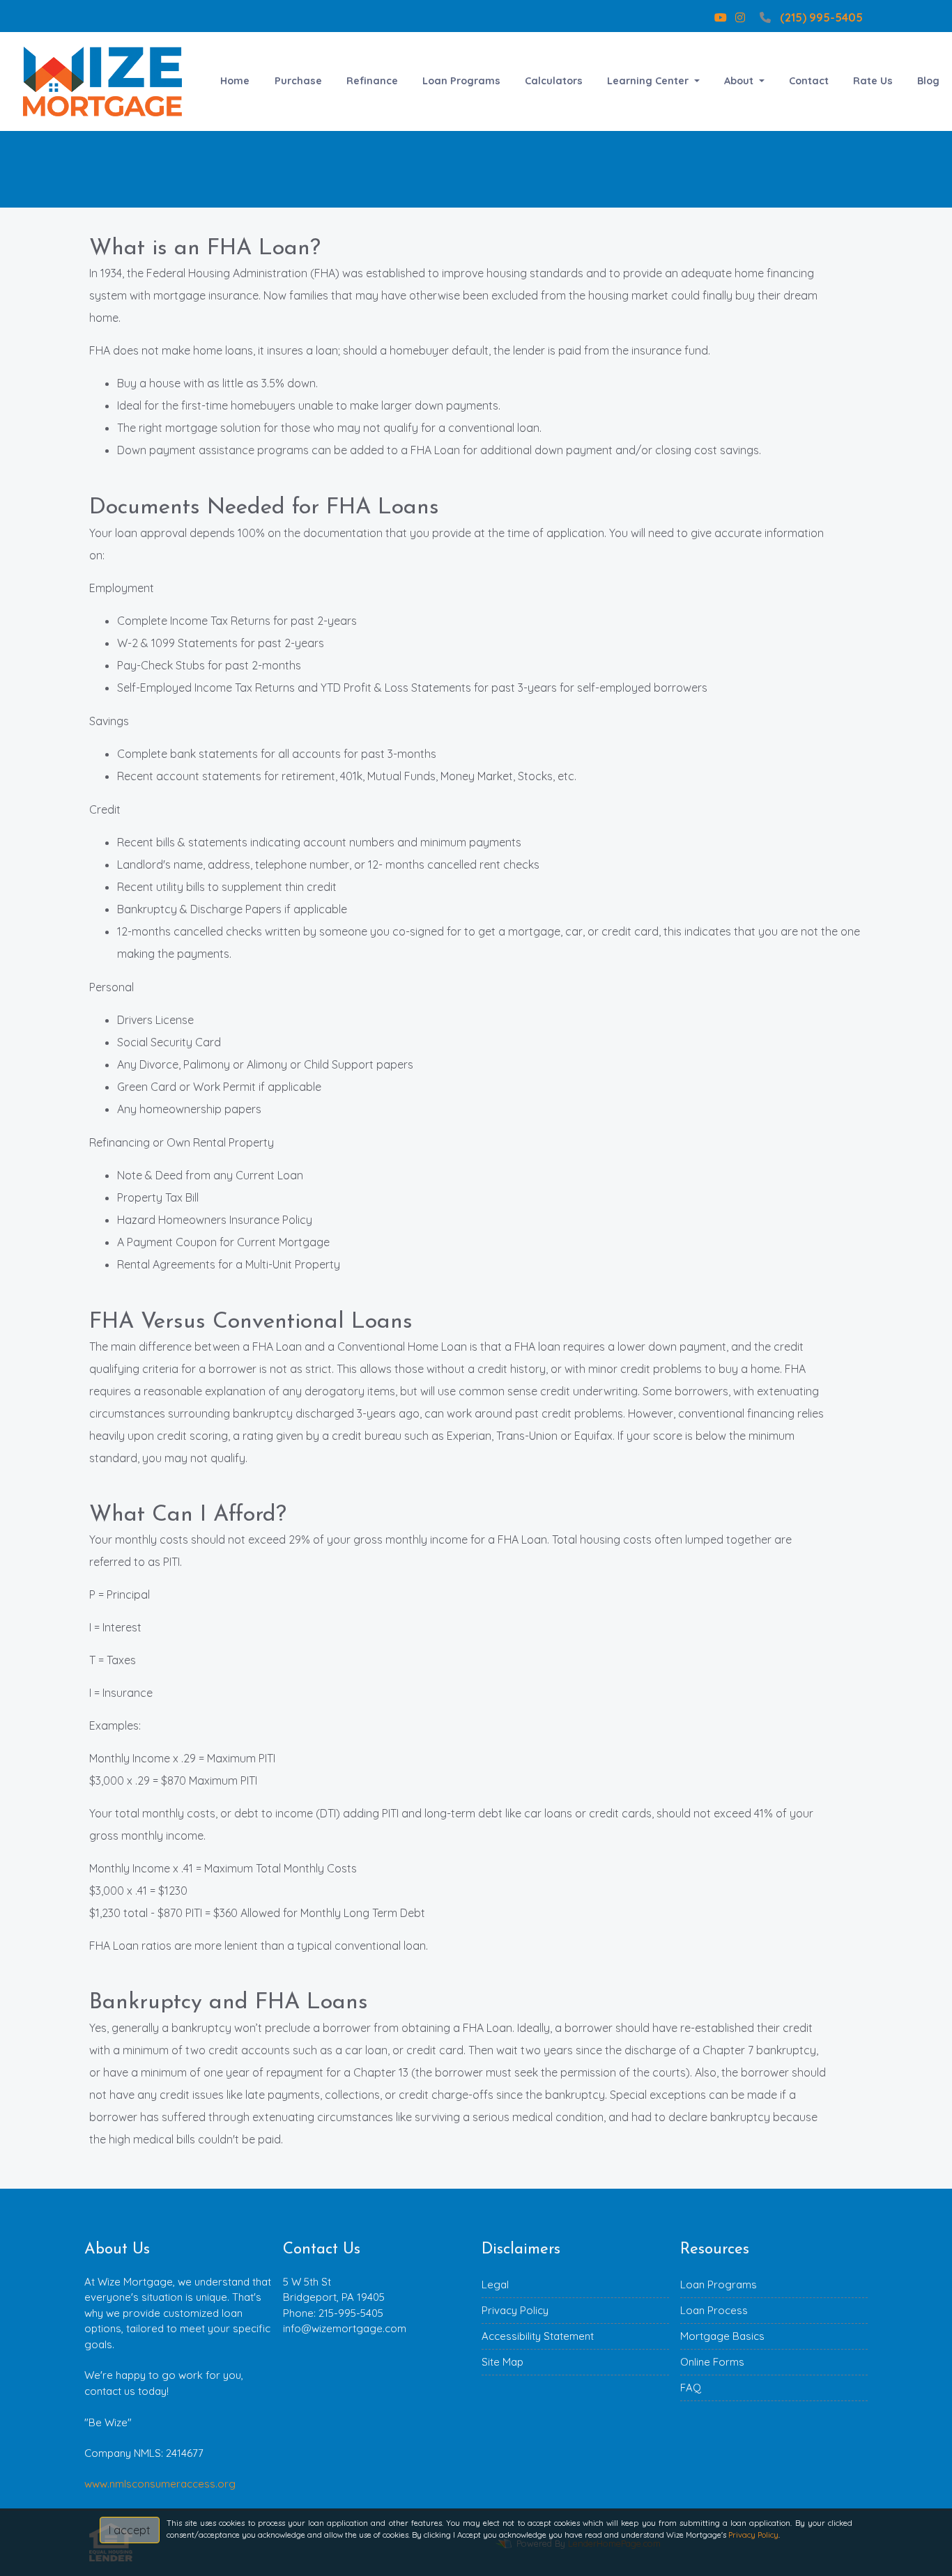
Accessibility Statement (538, 2336)
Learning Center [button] (649, 81)
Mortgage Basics (722, 2336)
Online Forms (712, 2362)
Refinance (372, 81)
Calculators (554, 81)
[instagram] (740, 17)
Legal (495, 2284)
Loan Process (714, 2310)
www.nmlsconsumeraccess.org (160, 2484)
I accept (130, 2530)
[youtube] (721, 17)
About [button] (740, 81)
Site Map (502, 2362)
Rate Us (873, 81)
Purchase (298, 81)
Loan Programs (461, 81)
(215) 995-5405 (821, 17)
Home (235, 81)
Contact (809, 81)
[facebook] (698, 17)
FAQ (691, 2388)
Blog (928, 81)
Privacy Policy (515, 2310)
